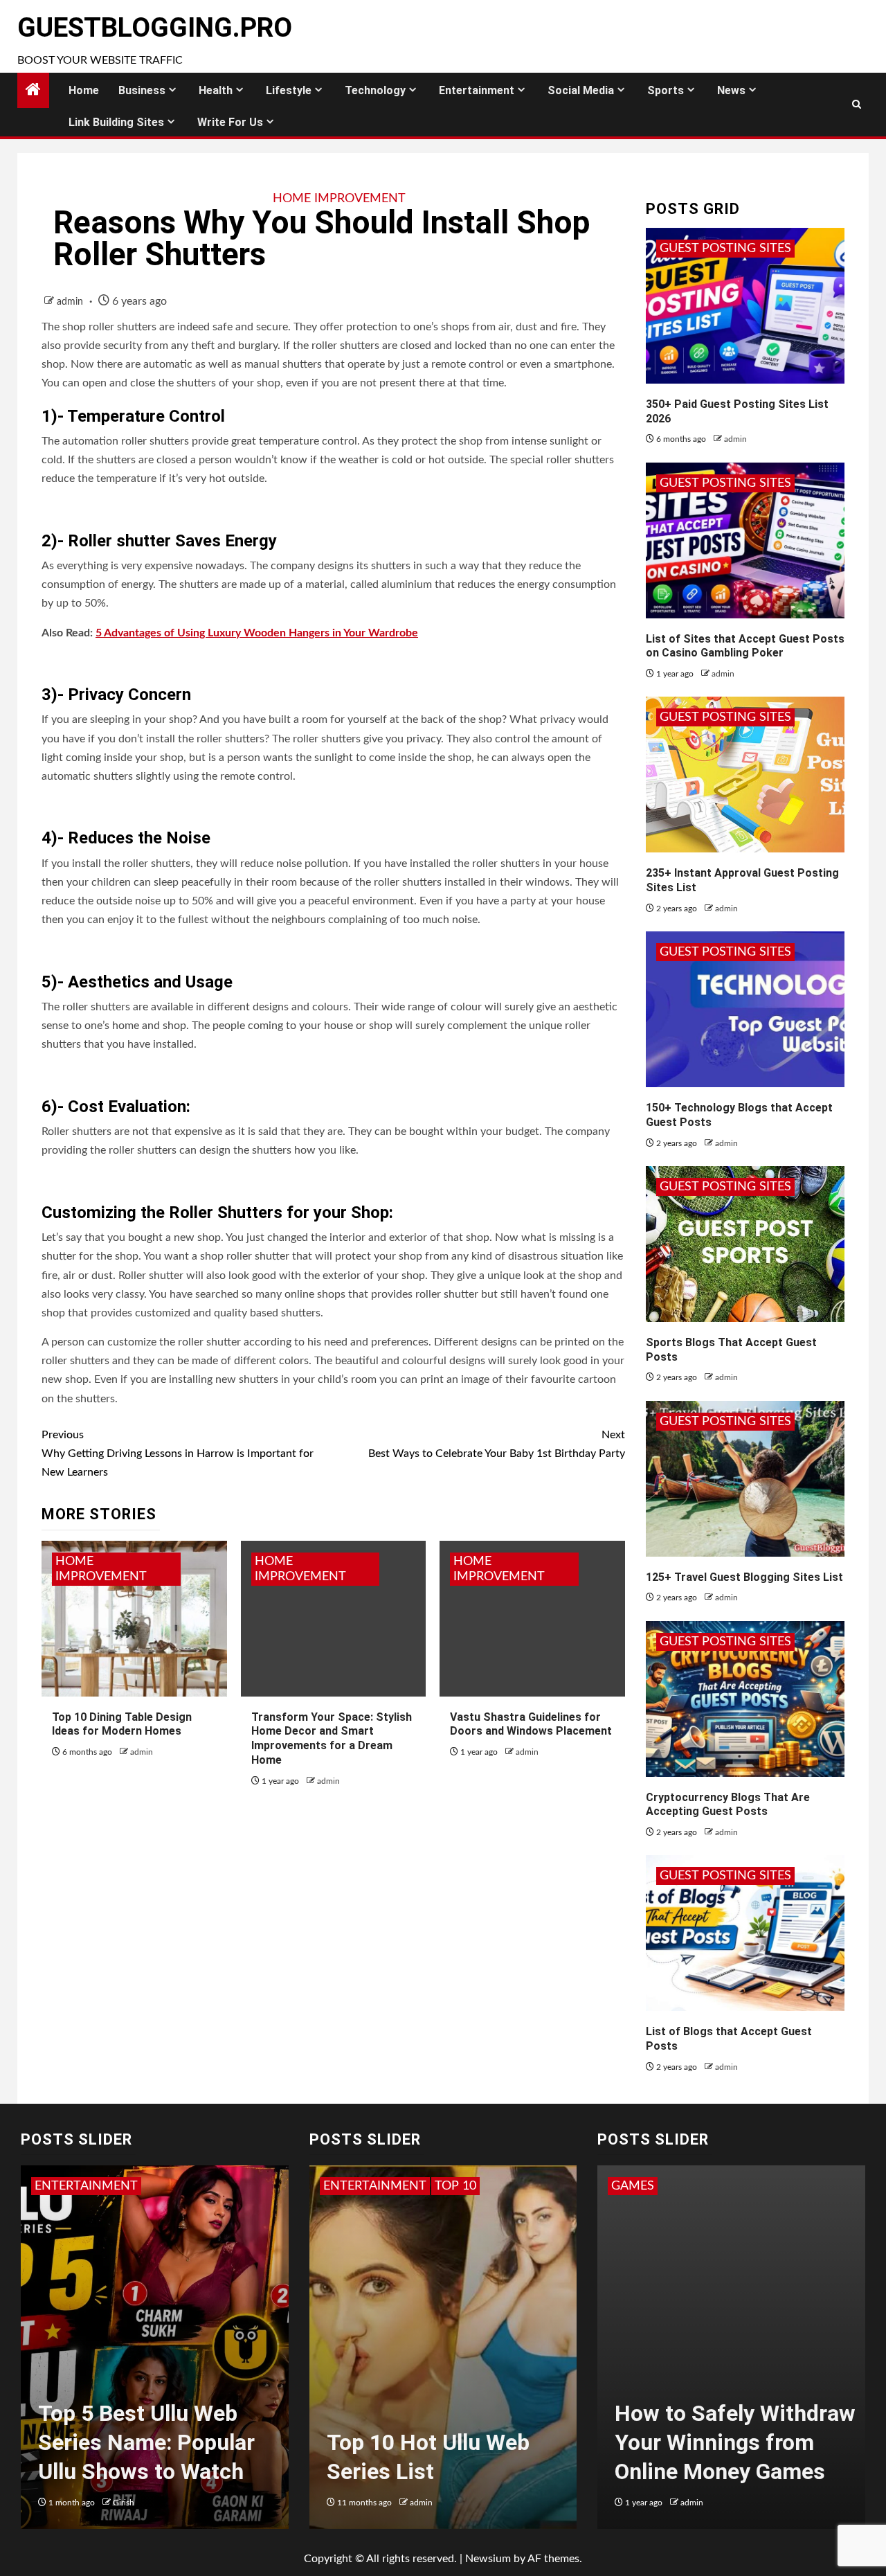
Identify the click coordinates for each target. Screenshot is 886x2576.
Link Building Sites (116, 122)
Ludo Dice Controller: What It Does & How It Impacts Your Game (724, 2442)
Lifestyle (289, 90)
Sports (666, 90)
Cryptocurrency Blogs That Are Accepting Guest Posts (728, 1805)
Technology (375, 90)
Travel (395, 2186)
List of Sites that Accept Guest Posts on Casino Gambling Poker (745, 646)
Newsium (488, 2559)
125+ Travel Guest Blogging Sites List (744, 1577)
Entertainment (477, 90)
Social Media (581, 90)
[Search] (857, 105)
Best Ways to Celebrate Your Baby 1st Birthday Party (496, 1444)
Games (633, 2186)
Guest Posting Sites (725, 249)
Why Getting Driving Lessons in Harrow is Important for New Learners (178, 1454)
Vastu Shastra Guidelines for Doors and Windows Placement (531, 1724)
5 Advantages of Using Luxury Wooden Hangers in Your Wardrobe (257, 633)
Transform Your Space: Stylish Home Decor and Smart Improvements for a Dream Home (332, 1738)
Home (84, 90)
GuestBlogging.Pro (155, 28)
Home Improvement (339, 199)
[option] (155, 2354)
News (731, 90)
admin (71, 302)
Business (142, 90)
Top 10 (344, 2186)
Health (216, 90)
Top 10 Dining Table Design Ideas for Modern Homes (122, 1724)
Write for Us (230, 122)
